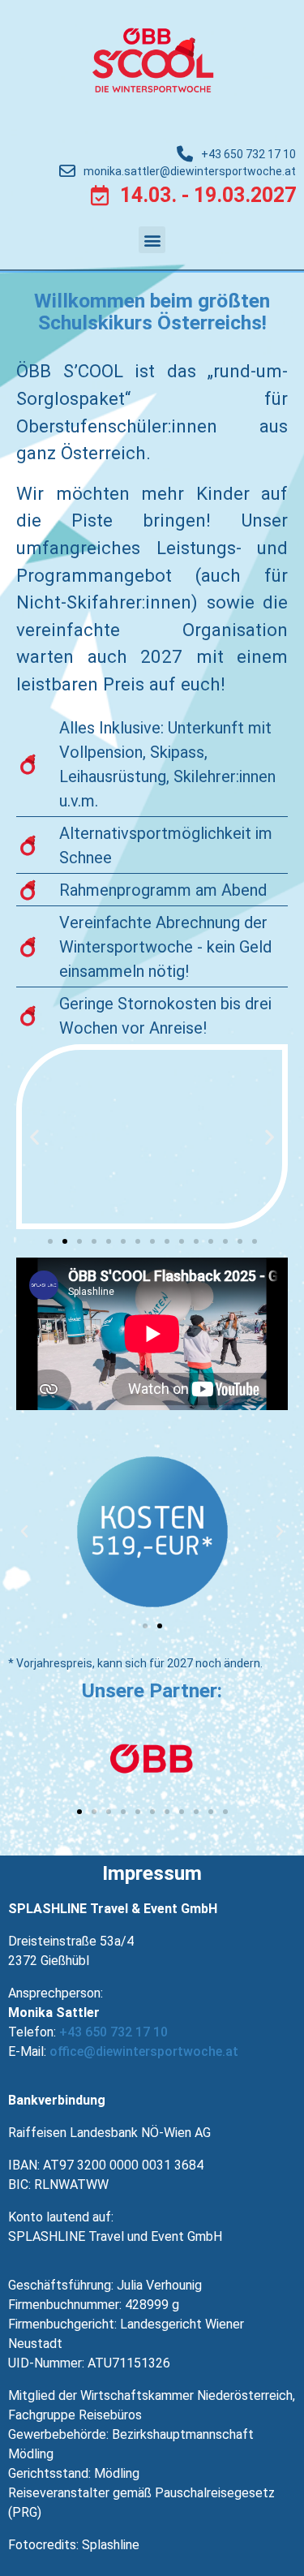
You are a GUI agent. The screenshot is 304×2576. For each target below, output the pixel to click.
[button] (152, 240)
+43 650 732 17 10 (113, 2032)
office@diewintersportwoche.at (144, 2051)
